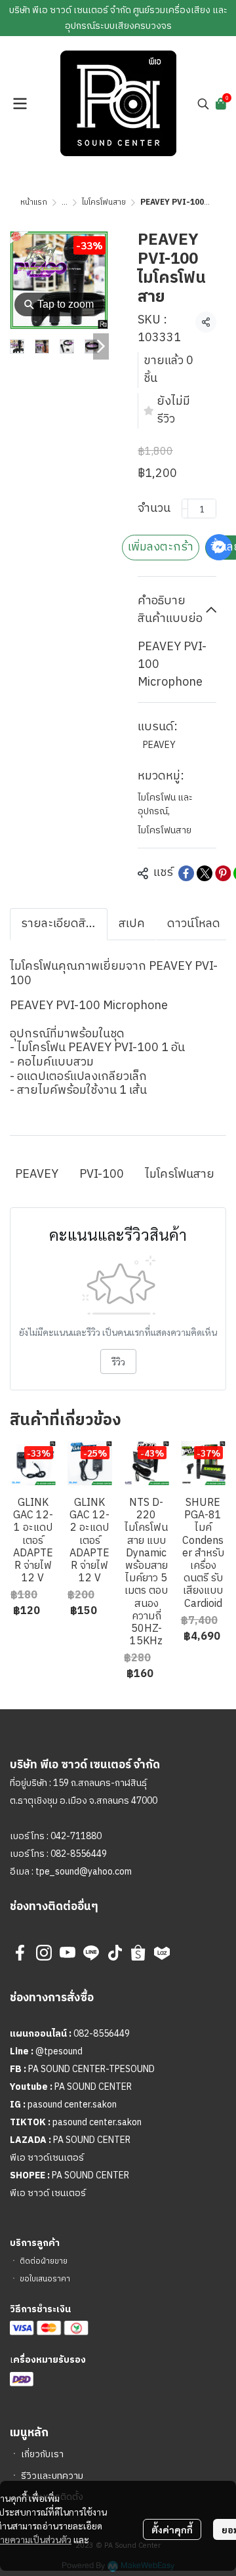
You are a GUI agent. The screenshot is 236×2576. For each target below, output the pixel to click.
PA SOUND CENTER (93, 2087)
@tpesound (59, 2051)
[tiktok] (115, 1953)
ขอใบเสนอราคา (45, 2279)
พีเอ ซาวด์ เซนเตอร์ (48, 2193)
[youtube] (68, 1953)
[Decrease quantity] (185, 509)
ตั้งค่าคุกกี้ (172, 2529)
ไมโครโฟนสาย (104, 202)
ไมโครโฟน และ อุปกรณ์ (165, 804)
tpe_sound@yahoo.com (83, 1872)
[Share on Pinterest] (223, 873)
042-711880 (76, 1836)
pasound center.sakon (72, 2105)
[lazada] (162, 1953)
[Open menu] (20, 104)
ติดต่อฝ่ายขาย (44, 2261)
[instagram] (44, 1953)
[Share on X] (205, 873)
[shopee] (138, 1953)
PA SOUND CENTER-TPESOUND (91, 2069)
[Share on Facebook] (186, 873)
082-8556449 (79, 1854)
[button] (203, 104)
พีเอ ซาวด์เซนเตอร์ (47, 2158)
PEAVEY (159, 745)
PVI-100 (102, 1174)
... (65, 202)
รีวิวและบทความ (52, 2476)
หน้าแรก (34, 202)
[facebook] (20, 1953)
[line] (91, 1953)
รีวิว (118, 1361)
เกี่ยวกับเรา (42, 2454)
